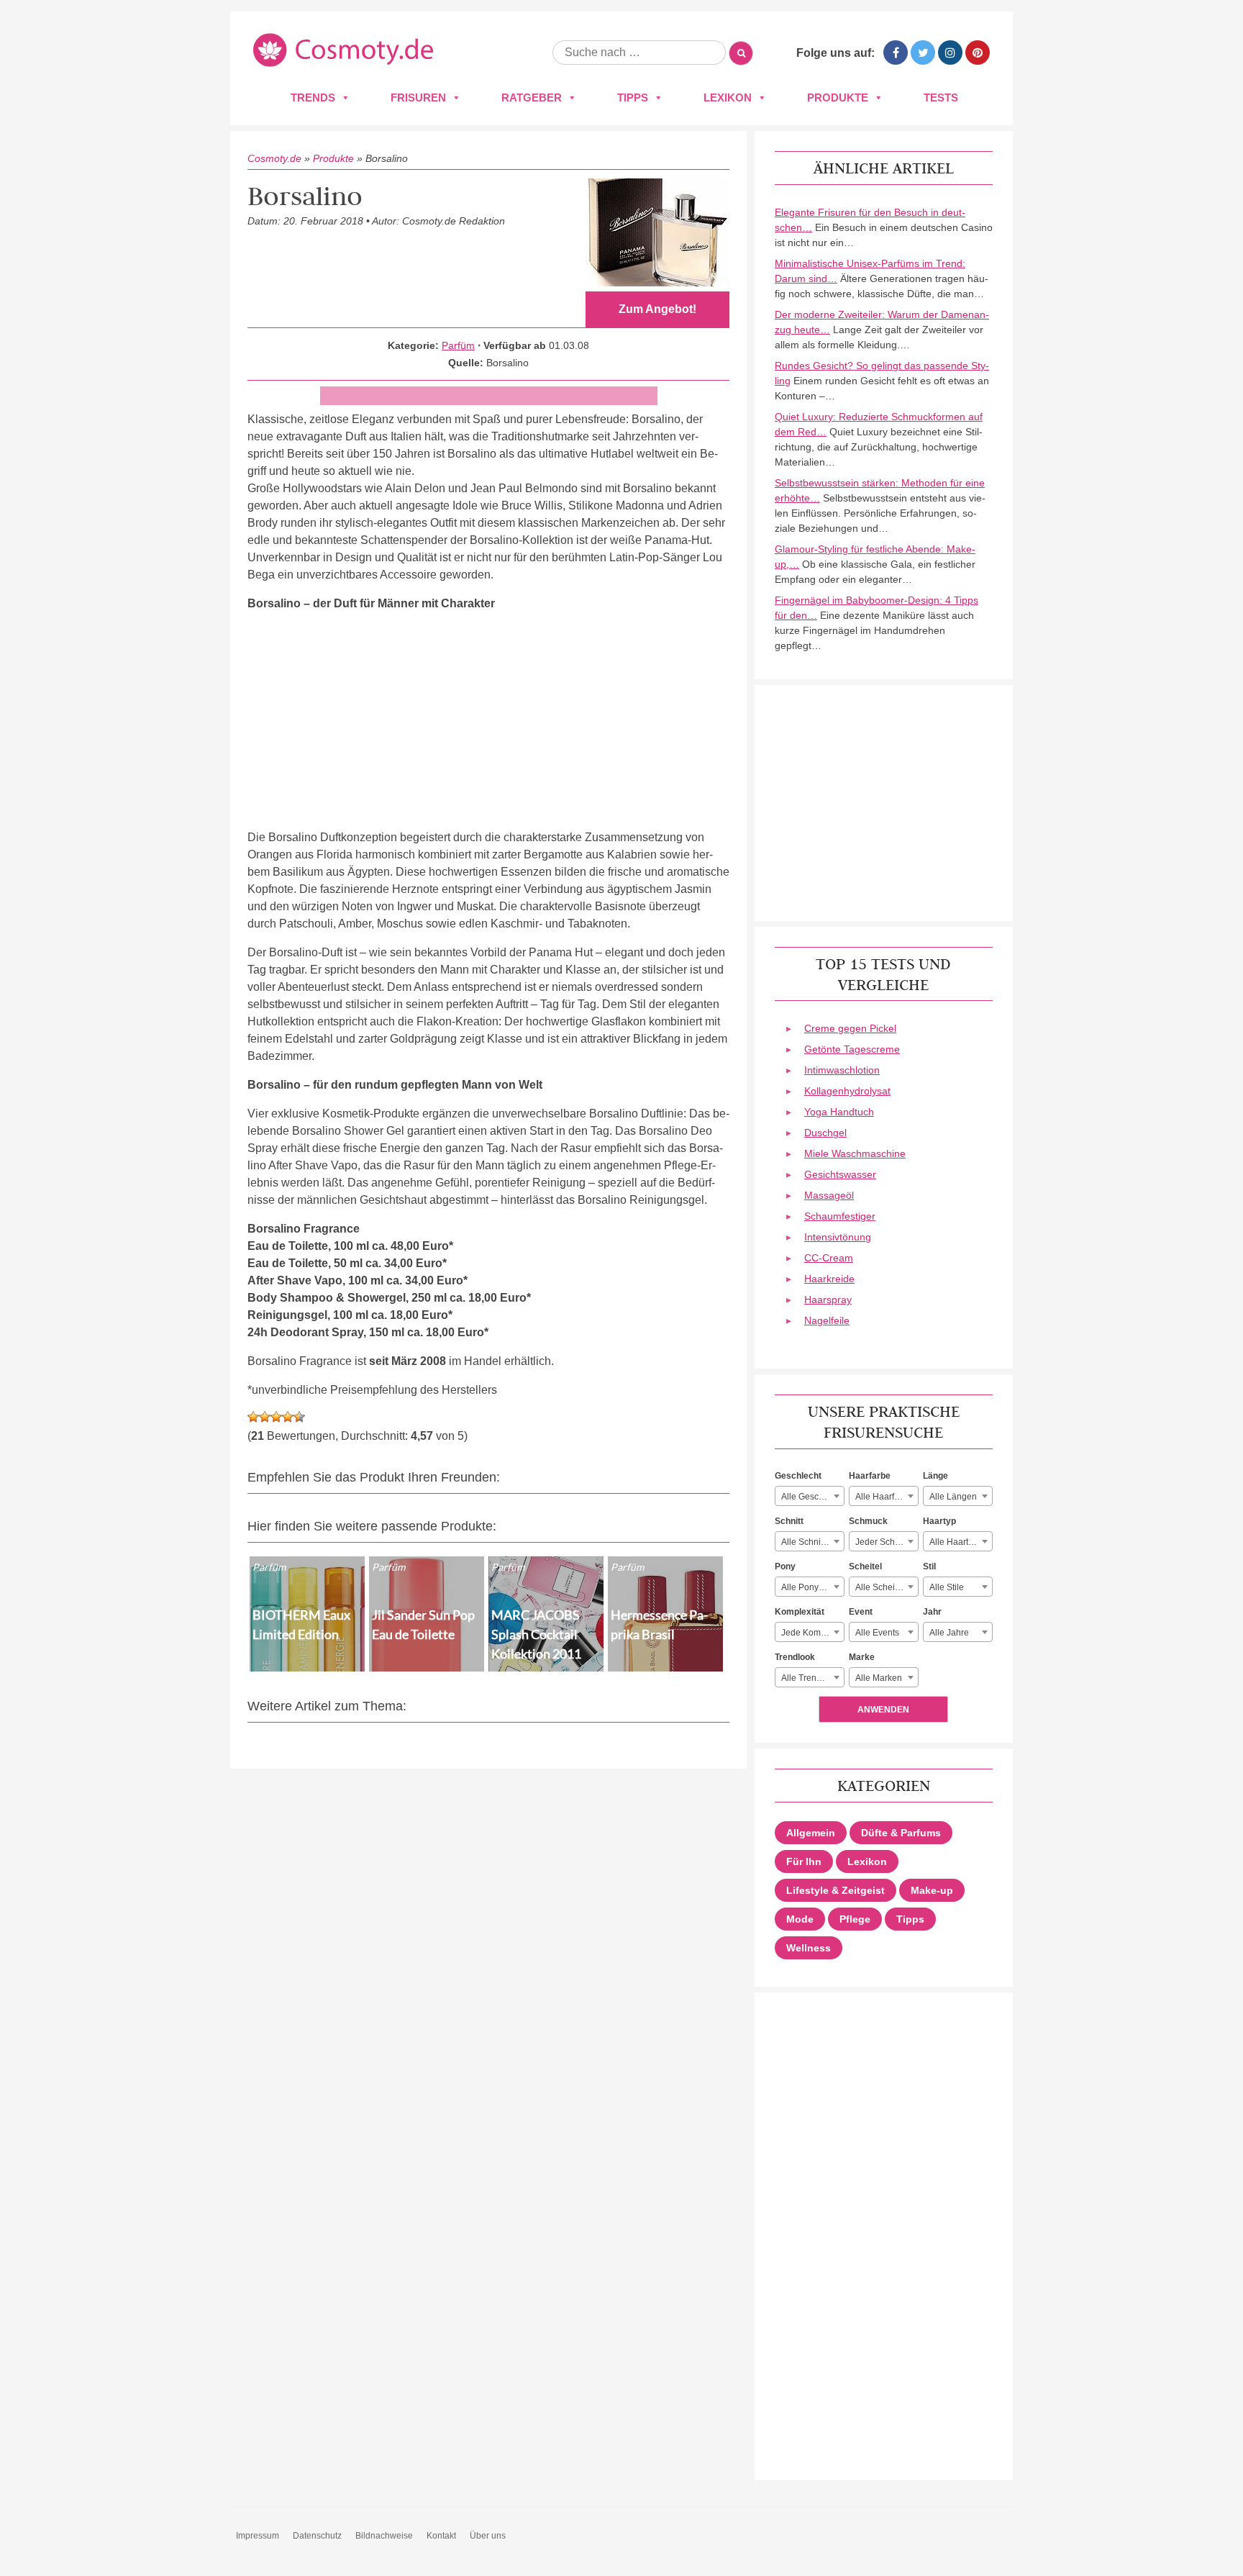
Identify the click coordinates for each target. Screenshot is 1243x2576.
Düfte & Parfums (901, 1833)
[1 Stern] (253, 1417)
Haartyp (939, 1521)
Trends (313, 97)
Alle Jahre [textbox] (949, 1633)
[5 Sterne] (299, 1417)
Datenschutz (317, 2536)
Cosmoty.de (274, 158)
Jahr (932, 1612)
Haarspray (828, 1300)
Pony (785, 1566)
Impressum (258, 2536)
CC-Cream (829, 1258)
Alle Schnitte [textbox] (806, 1542)
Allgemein (811, 1833)
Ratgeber (532, 97)
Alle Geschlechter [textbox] (812, 1497)
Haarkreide (829, 1279)
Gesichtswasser (840, 1174)
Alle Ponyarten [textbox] (810, 1587)
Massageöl (829, 1195)
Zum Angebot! (657, 309)
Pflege (855, 1919)
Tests (941, 97)
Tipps (633, 97)
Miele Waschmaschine (855, 1153)
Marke (862, 1657)
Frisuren (418, 97)
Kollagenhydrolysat (847, 1091)
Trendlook (795, 1657)
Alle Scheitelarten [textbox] (887, 1587)
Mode (800, 1919)
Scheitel (865, 1566)
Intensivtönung (838, 1237)
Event (861, 1612)
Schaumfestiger (840, 1216)
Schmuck (868, 1521)
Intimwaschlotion (842, 1070)
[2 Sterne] (265, 1417)
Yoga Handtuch (839, 1112)
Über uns (488, 2536)
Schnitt (789, 1521)
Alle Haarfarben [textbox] (886, 1497)
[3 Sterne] (276, 1417)
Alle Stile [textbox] (947, 1587)
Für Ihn (804, 1861)
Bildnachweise (384, 2536)
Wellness (809, 1948)
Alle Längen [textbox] (953, 1497)
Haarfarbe (870, 1476)
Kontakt (441, 2536)
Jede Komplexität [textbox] (812, 1633)
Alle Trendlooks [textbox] (812, 1678)
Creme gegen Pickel (850, 1028)
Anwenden (883, 1710)
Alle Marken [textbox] (879, 1678)
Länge (935, 1476)
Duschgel (825, 1133)
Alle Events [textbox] (877, 1633)
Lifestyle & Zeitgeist (836, 1890)
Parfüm (458, 345)
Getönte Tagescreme (852, 1049)
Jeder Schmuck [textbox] (885, 1542)
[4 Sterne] (288, 1417)
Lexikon (728, 97)
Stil (929, 1566)
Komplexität (800, 1612)
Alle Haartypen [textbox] (959, 1542)
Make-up (932, 1890)
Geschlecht (798, 1476)
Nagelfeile (827, 1320)
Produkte (838, 97)
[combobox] (810, 1496)
